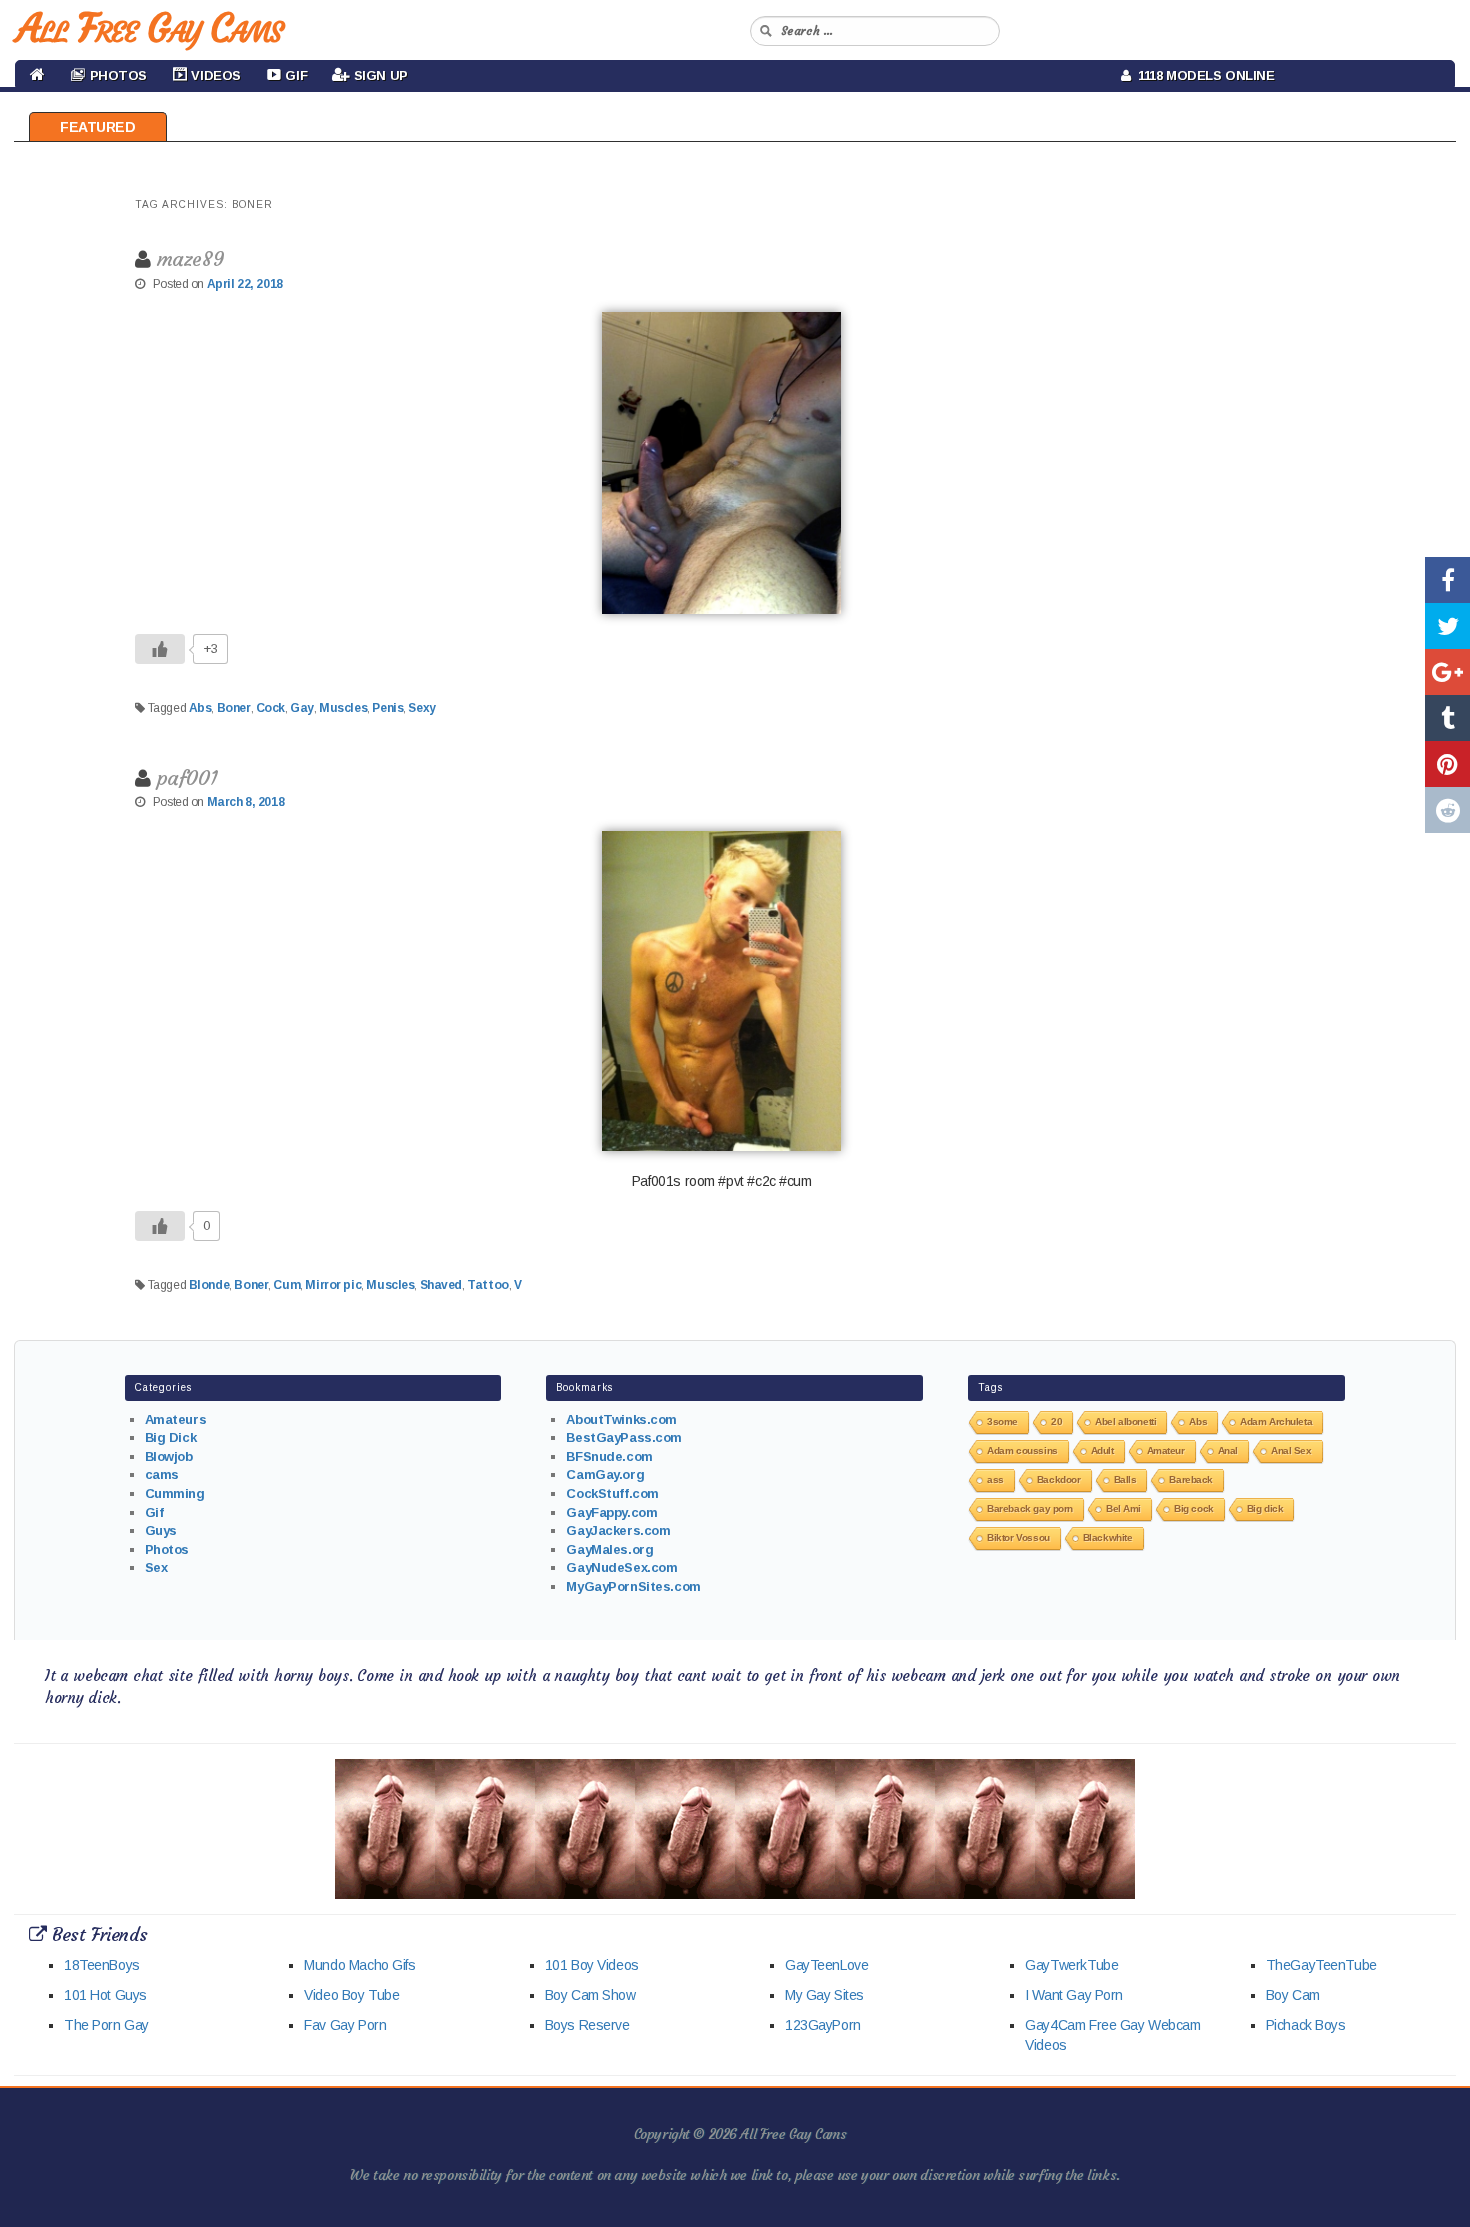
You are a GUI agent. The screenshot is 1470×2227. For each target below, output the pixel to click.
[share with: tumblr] (1447, 718)
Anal (1228, 1450)
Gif (154, 1512)
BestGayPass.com (624, 1437)
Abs (200, 708)
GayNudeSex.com (621, 1567)
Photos (167, 1549)
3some (1002, 1421)
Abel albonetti (1125, 1421)
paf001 (187, 777)
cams (162, 1474)
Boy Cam (1293, 1995)
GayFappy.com (611, 1512)
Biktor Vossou (1018, 1537)
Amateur (1166, 1450)
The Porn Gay (106, 2025)
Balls (1125, 1479)
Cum (286, 1285)
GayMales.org (609, 1549)
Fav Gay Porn (345, 2025)
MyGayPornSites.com (633, 1586)
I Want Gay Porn (1074, 1995)
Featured (98, 127)
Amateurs (176, 1419)
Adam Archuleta (1276, 1421)
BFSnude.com (609, 1456)
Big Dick (171, 1437)
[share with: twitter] (1447, 626)
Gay (302, 708)
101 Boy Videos (592, 1965)
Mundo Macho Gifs (359, 1965)
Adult (1102, 1450)
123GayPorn (823, 2025)
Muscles (343, 708)
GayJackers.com (618, 1530)
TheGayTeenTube (1321, 1965)
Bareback (1191, 1479)
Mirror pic (333, 1285)
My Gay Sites (824, 1995)
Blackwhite (1108, 1537)
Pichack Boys (1306, 2025)
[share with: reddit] (1447, 810)
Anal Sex (1291, 1450)
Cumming (175, 1493)
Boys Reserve (587, 2025)
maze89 (190, 258)
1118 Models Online (1203, 75)
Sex (156, 1567)
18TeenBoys (102, 1965)
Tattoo (487, 1285)
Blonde (209, 1285)
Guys (161, 1530)
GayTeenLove (826, 1965)
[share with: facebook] (1447, 580)
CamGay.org (605, 1474)
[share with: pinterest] (1447, 764)
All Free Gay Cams (149, 28)
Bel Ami (1123, 1508)
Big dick (1265, 1508)
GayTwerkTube (1071, 1965)
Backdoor (1059, 1479)
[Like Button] (160, 649)
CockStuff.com (612, 1493)
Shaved (441, 1285)
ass (995, 1479)
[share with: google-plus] (1447, 672)
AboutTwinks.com (621, 1419)
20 (1056, 1421)
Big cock (1194, 1508)
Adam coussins (1022, 1450)
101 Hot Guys (105, 1995)
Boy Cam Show (590, 1995)
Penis (387, 708)
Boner (234, 708)
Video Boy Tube (351, 1995)
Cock (270, 708)
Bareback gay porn (1030, 1508)
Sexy (421, 708)
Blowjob (169, 1456)
